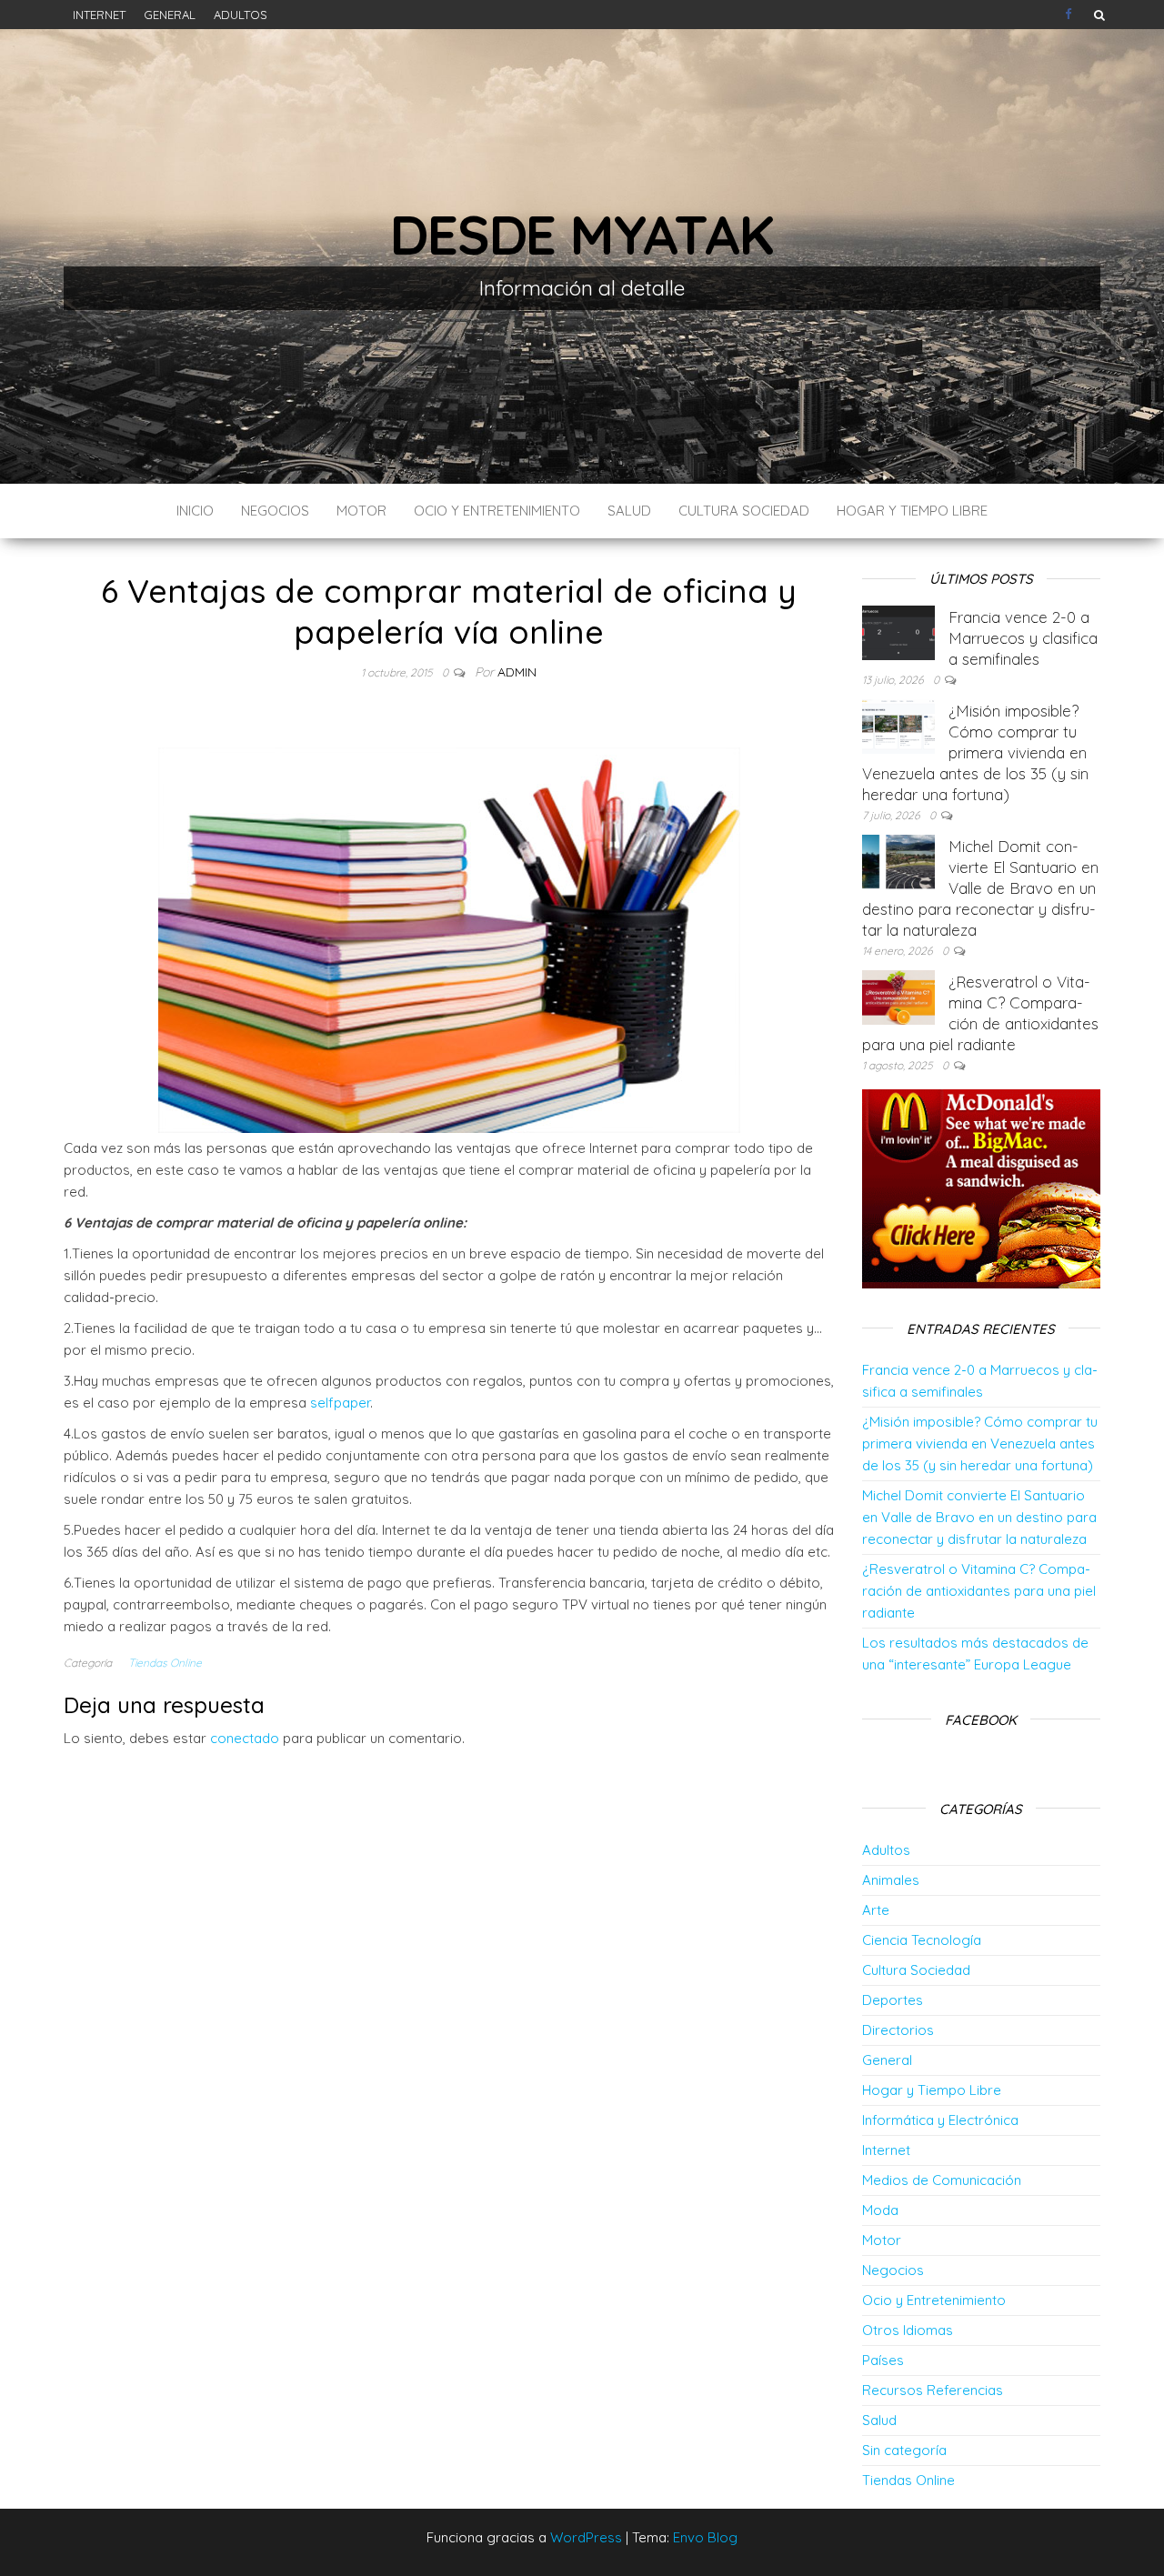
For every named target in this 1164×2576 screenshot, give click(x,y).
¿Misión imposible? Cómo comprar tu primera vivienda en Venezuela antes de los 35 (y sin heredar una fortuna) (975, 752)
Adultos (241, 15)
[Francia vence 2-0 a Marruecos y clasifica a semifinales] (898, 631)
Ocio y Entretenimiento (497, 511)
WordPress (586, 2537)
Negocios (275, 511)
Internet (99, 15)
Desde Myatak (582, 234)
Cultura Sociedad (744, 511)
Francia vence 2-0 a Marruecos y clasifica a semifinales (1023, 638)
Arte (876, 1910)
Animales (891, 1880)
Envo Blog (705, 2537)
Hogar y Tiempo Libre (912, 511)
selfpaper (340, 1403)
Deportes (893, 2000)
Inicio (195, 511)
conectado (245, 1738)
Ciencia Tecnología (922, 1940)
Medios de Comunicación (942, 2180)
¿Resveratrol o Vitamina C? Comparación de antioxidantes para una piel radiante (979, 1591)
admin (517, 672)
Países (883, 2360)
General (170, 15)
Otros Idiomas (908, 2330)
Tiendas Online (165, 1663)
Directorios (898, 2030)
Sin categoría (904, 2450)
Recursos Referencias (933, 2390)
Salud (629, 511)
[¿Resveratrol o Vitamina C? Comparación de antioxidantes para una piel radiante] (898, 996)
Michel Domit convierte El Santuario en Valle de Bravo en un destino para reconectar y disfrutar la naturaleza (980, 888)
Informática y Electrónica (940, 2120)
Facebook (1070, 15)
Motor (361, 511)
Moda (880, 2210)
